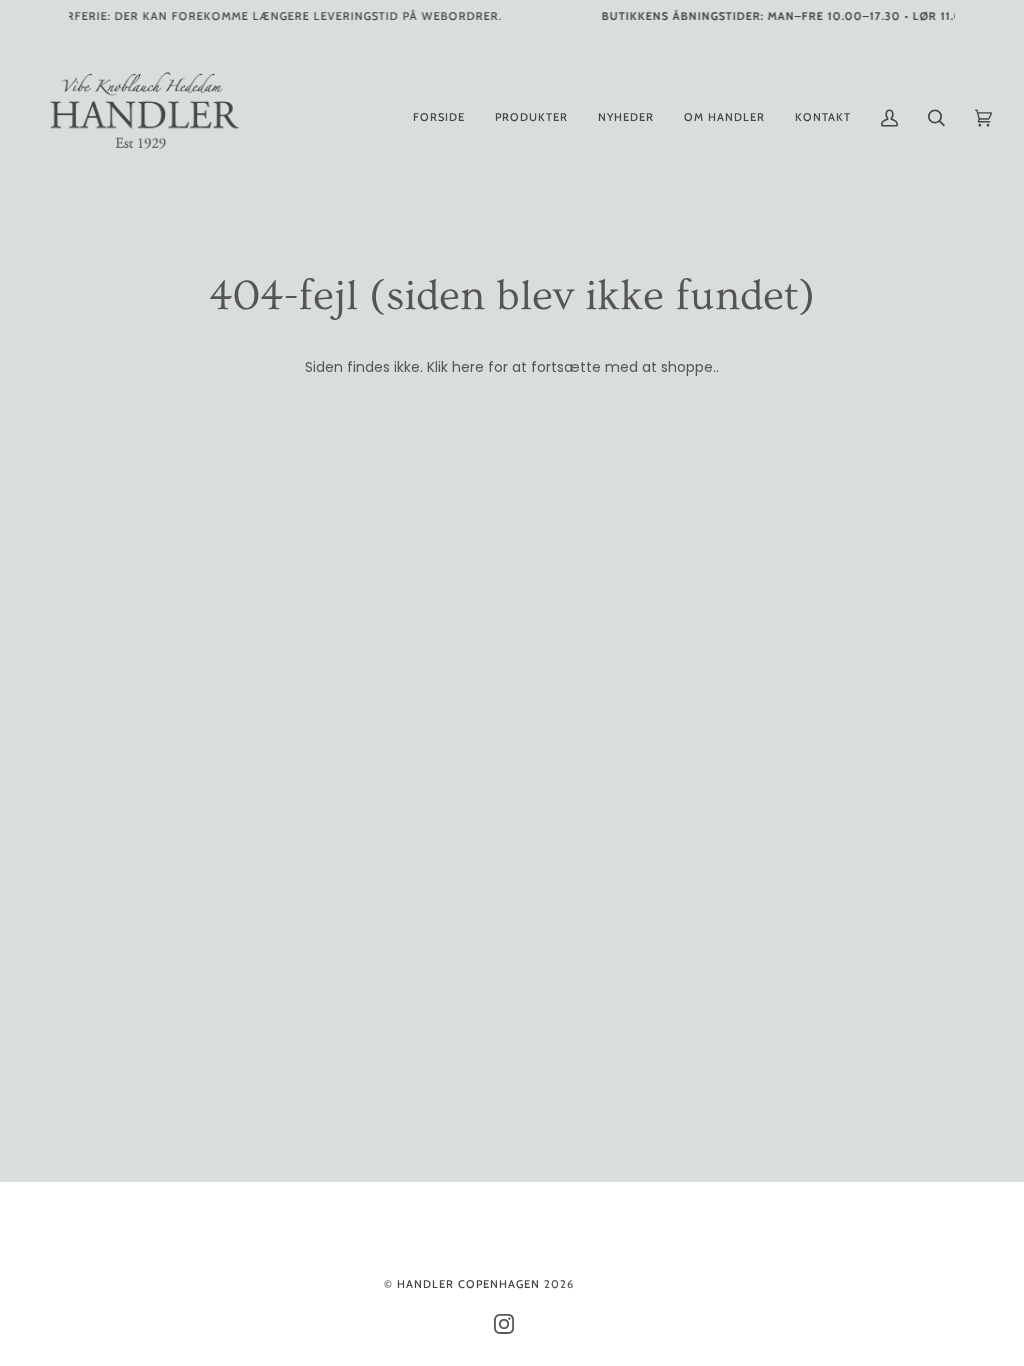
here (468, 367)
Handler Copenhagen (468, 1284)
